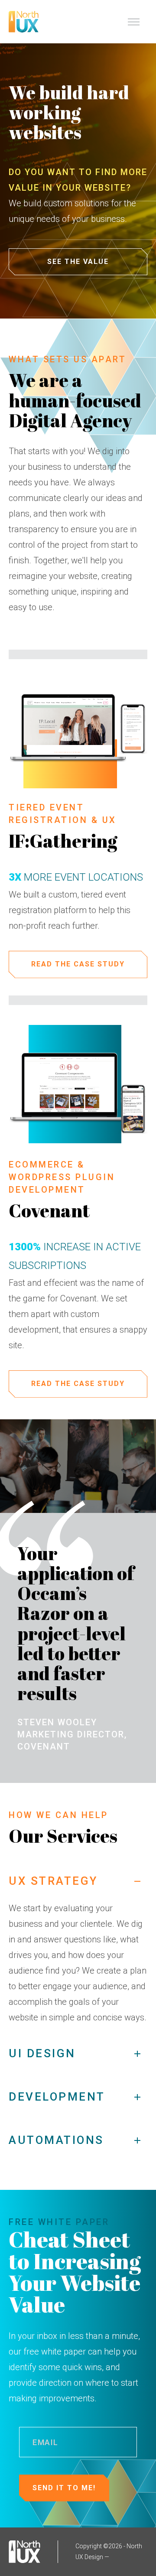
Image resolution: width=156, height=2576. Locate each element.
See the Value (78, 262)
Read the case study (78, 964)
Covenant (49, 1210)
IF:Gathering (63, 841)
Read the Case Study (78, 1384)
